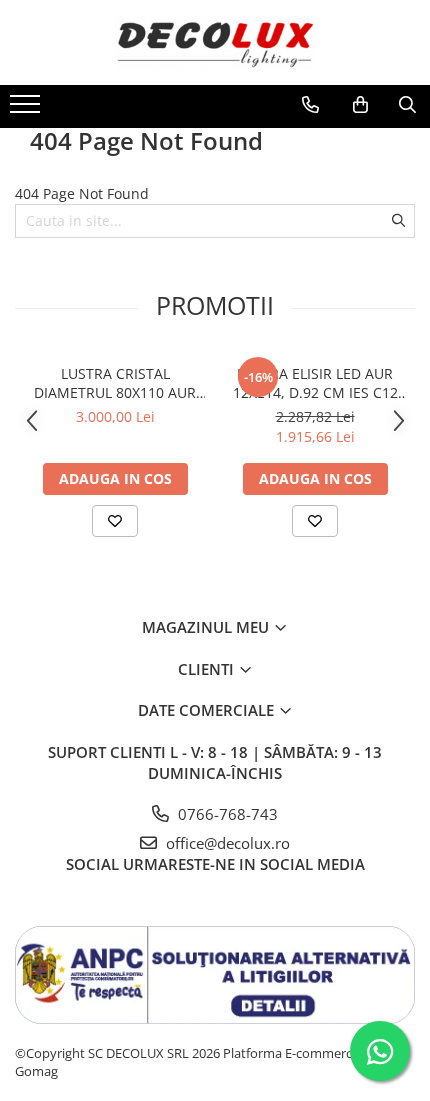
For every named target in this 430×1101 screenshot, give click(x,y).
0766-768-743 (226, 814)
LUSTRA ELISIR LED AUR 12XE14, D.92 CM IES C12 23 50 (315, 383)
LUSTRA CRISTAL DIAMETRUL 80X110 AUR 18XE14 (115, 383)
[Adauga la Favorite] (115, 521)
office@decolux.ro (226, 843)
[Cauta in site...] (407, 105)
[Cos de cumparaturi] (360, 105)
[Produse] (27, 110)
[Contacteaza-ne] (310, 105)
